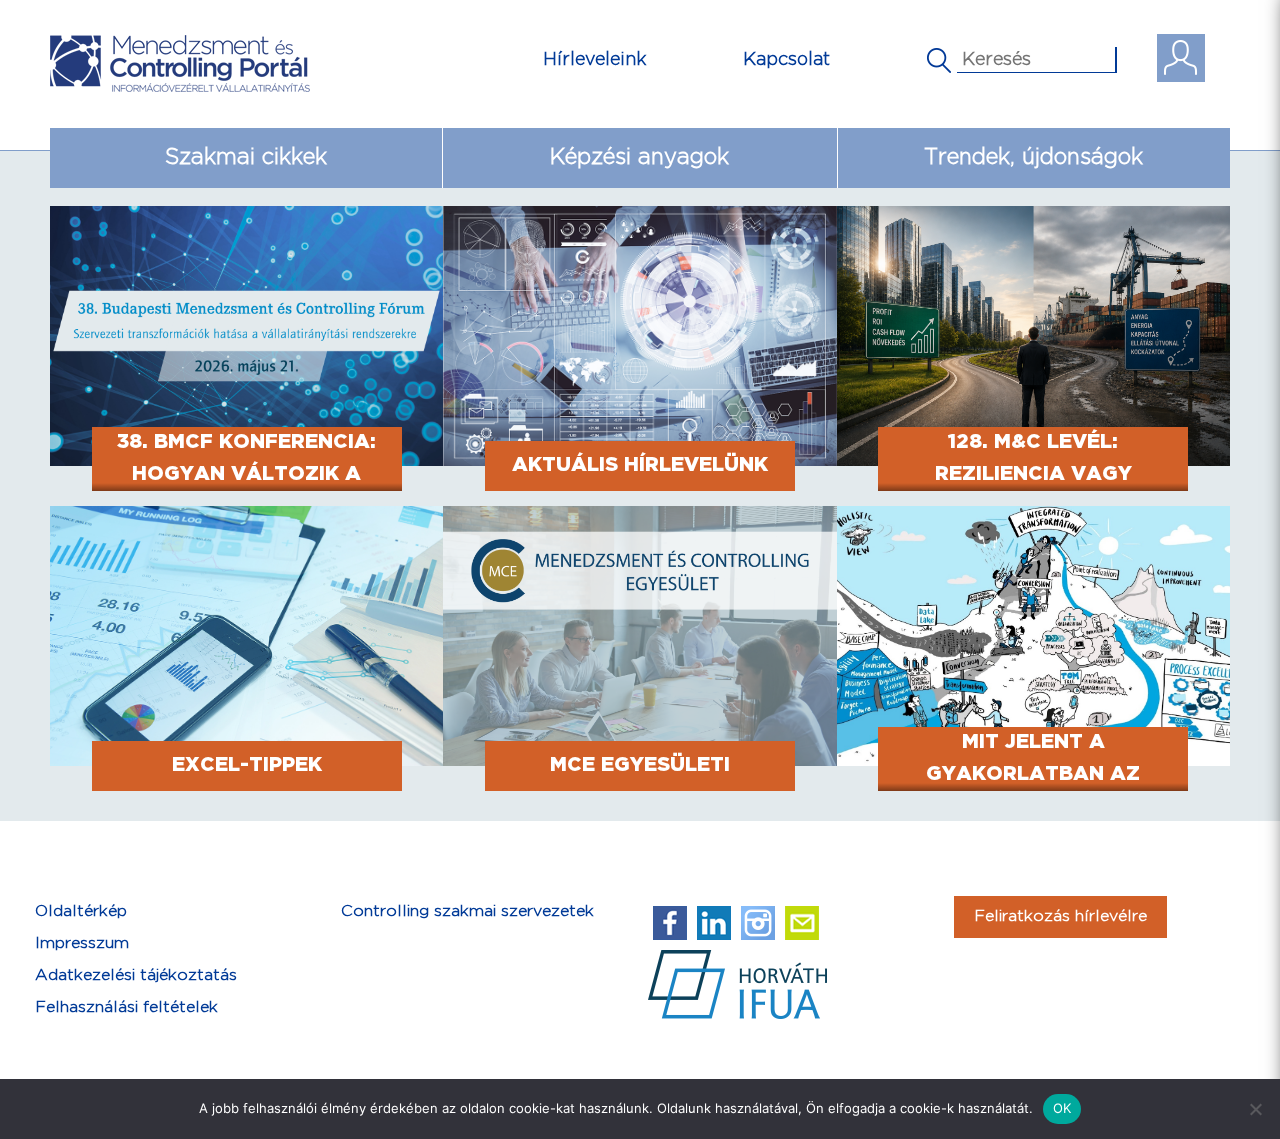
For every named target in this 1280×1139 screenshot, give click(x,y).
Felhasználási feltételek (126, 1007)
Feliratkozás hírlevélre (1060, 916)
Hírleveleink (595, 59)
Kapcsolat (786, 59)
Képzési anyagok (639, 157)
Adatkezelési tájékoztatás (136, 975)
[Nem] (1255, 1109)
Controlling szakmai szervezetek (467, 911)
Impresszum (82, 943)
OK (1062, 1108)
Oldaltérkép (81, 911)
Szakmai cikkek (246, 157)
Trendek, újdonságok (1033, 157)
